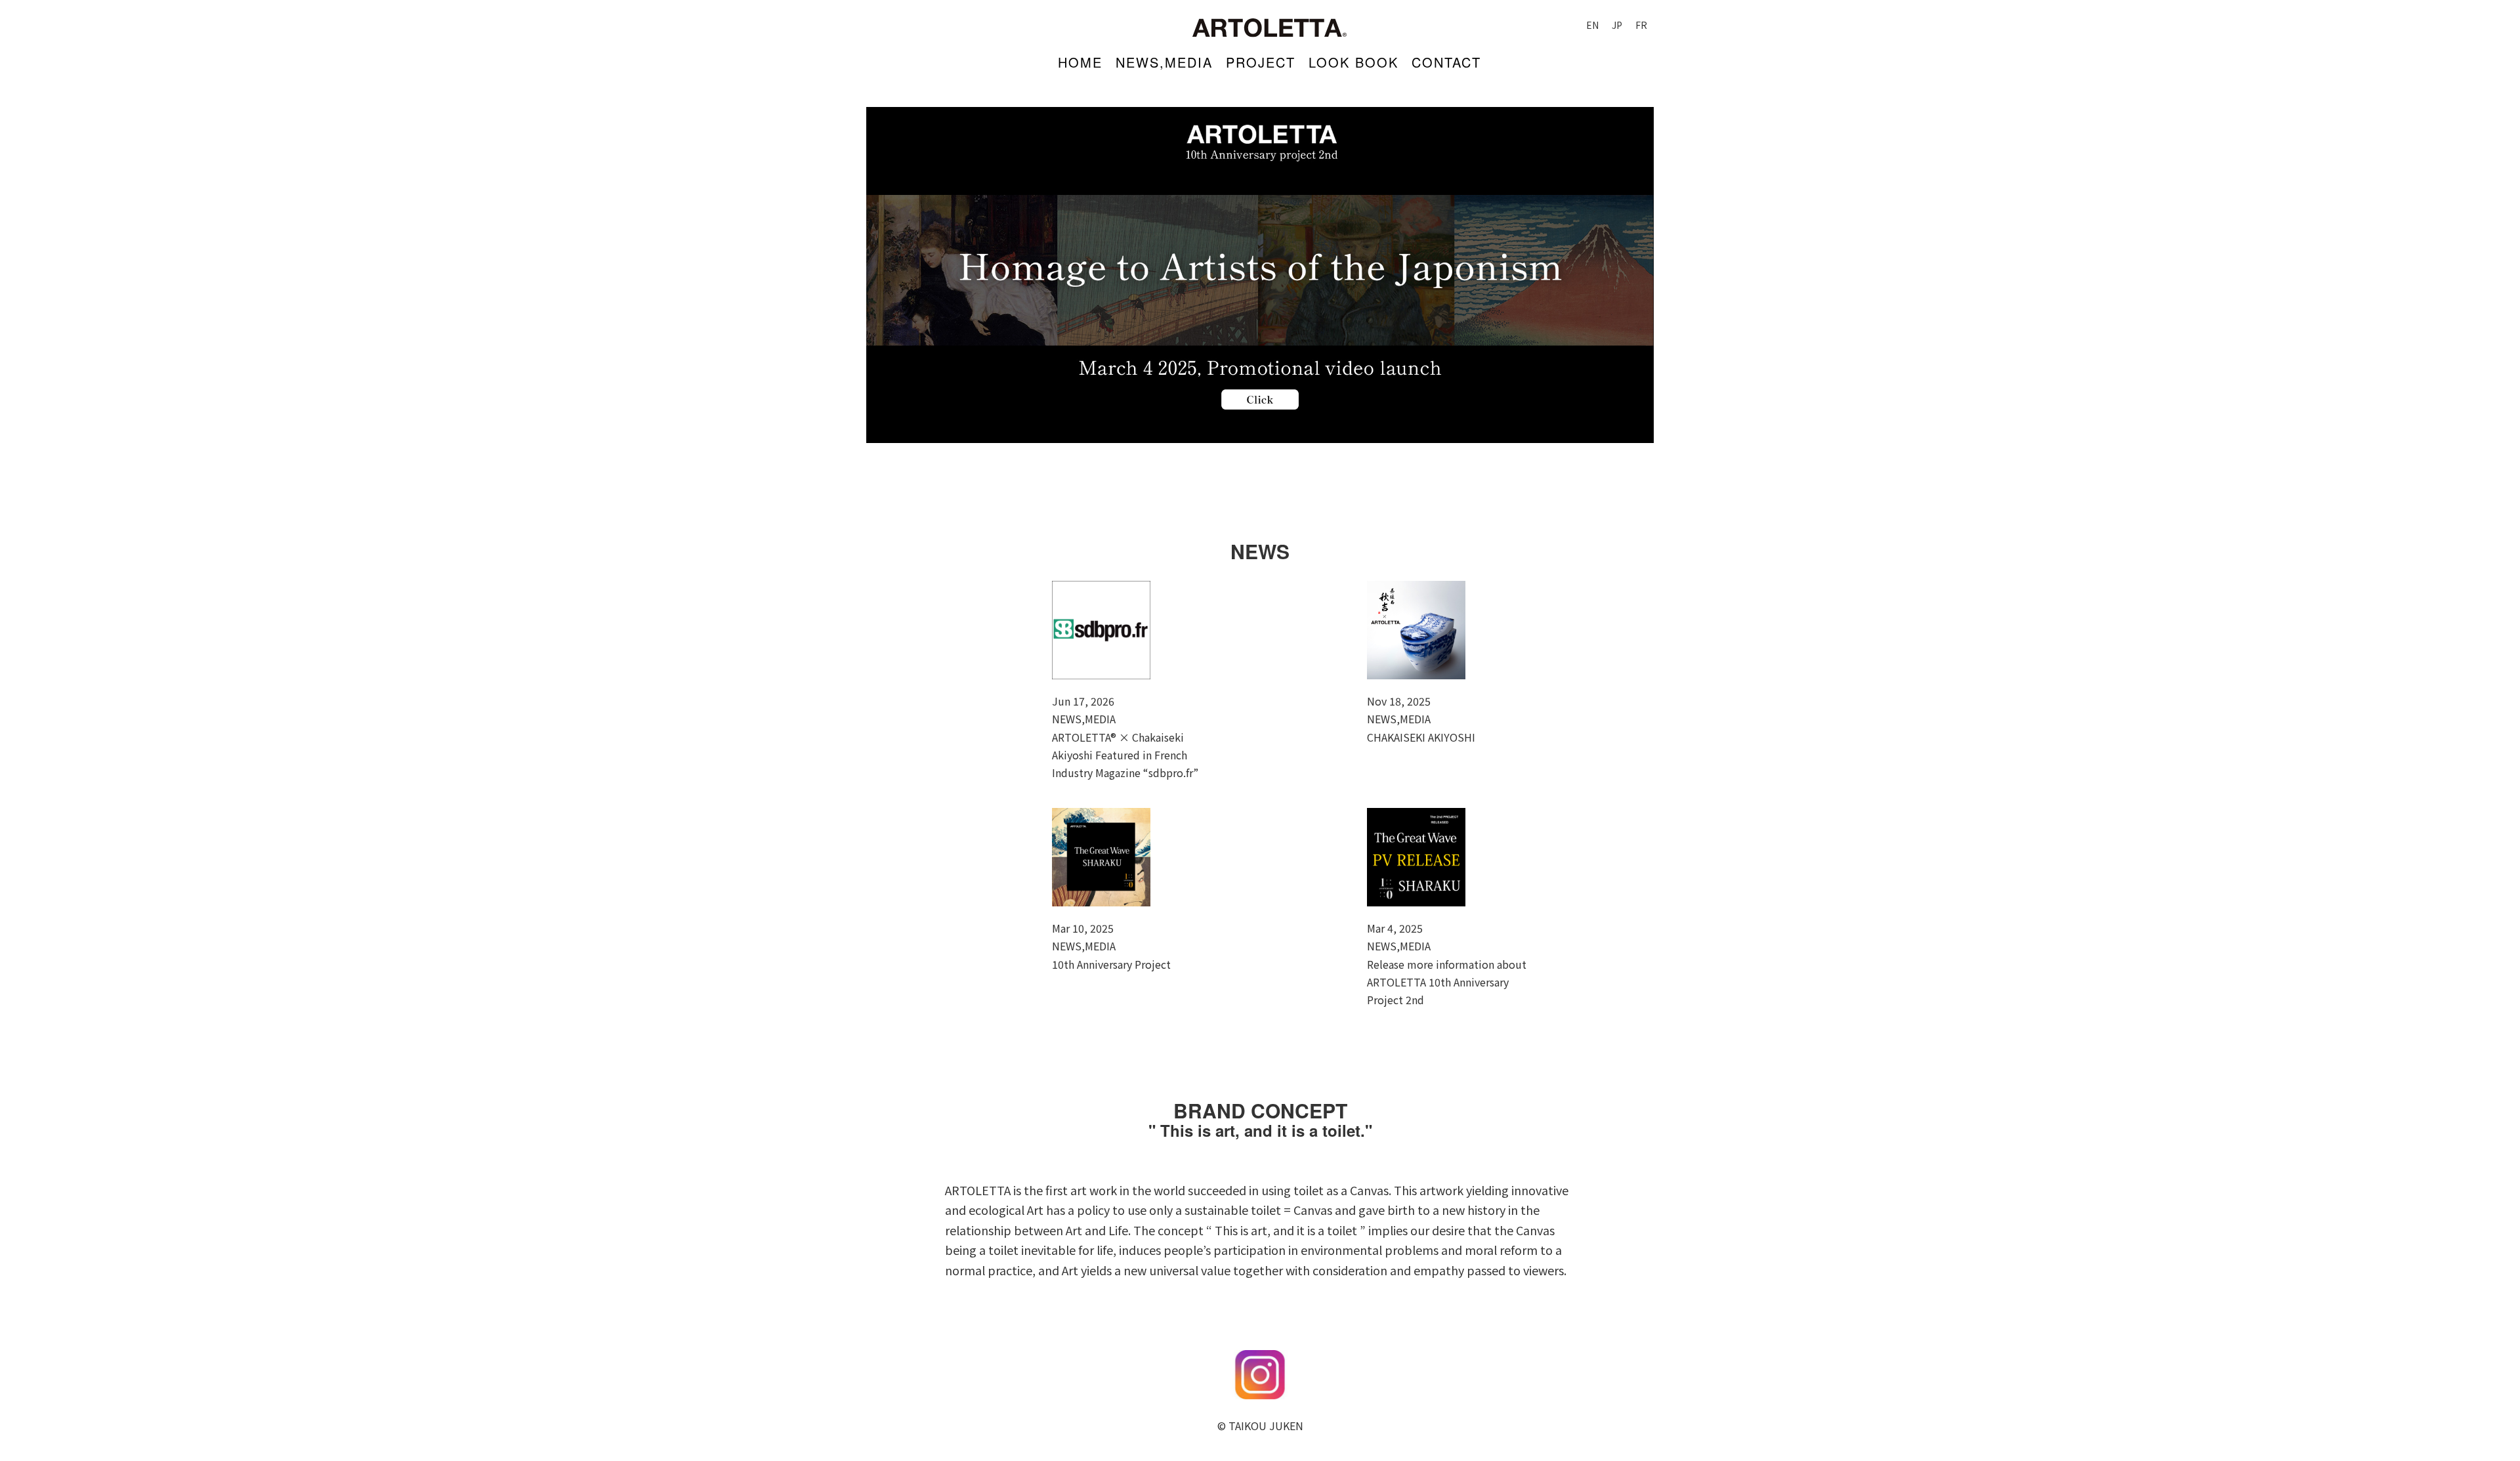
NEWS (1260, 551)
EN (1592, 25)
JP (1617, 25)
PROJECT (1261, 62)
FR (1641, 25)
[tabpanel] (1260, 275)
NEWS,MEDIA (1164, 62)
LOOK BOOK (1354, 62)
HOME (1080, 62)
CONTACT (1446, 62)
